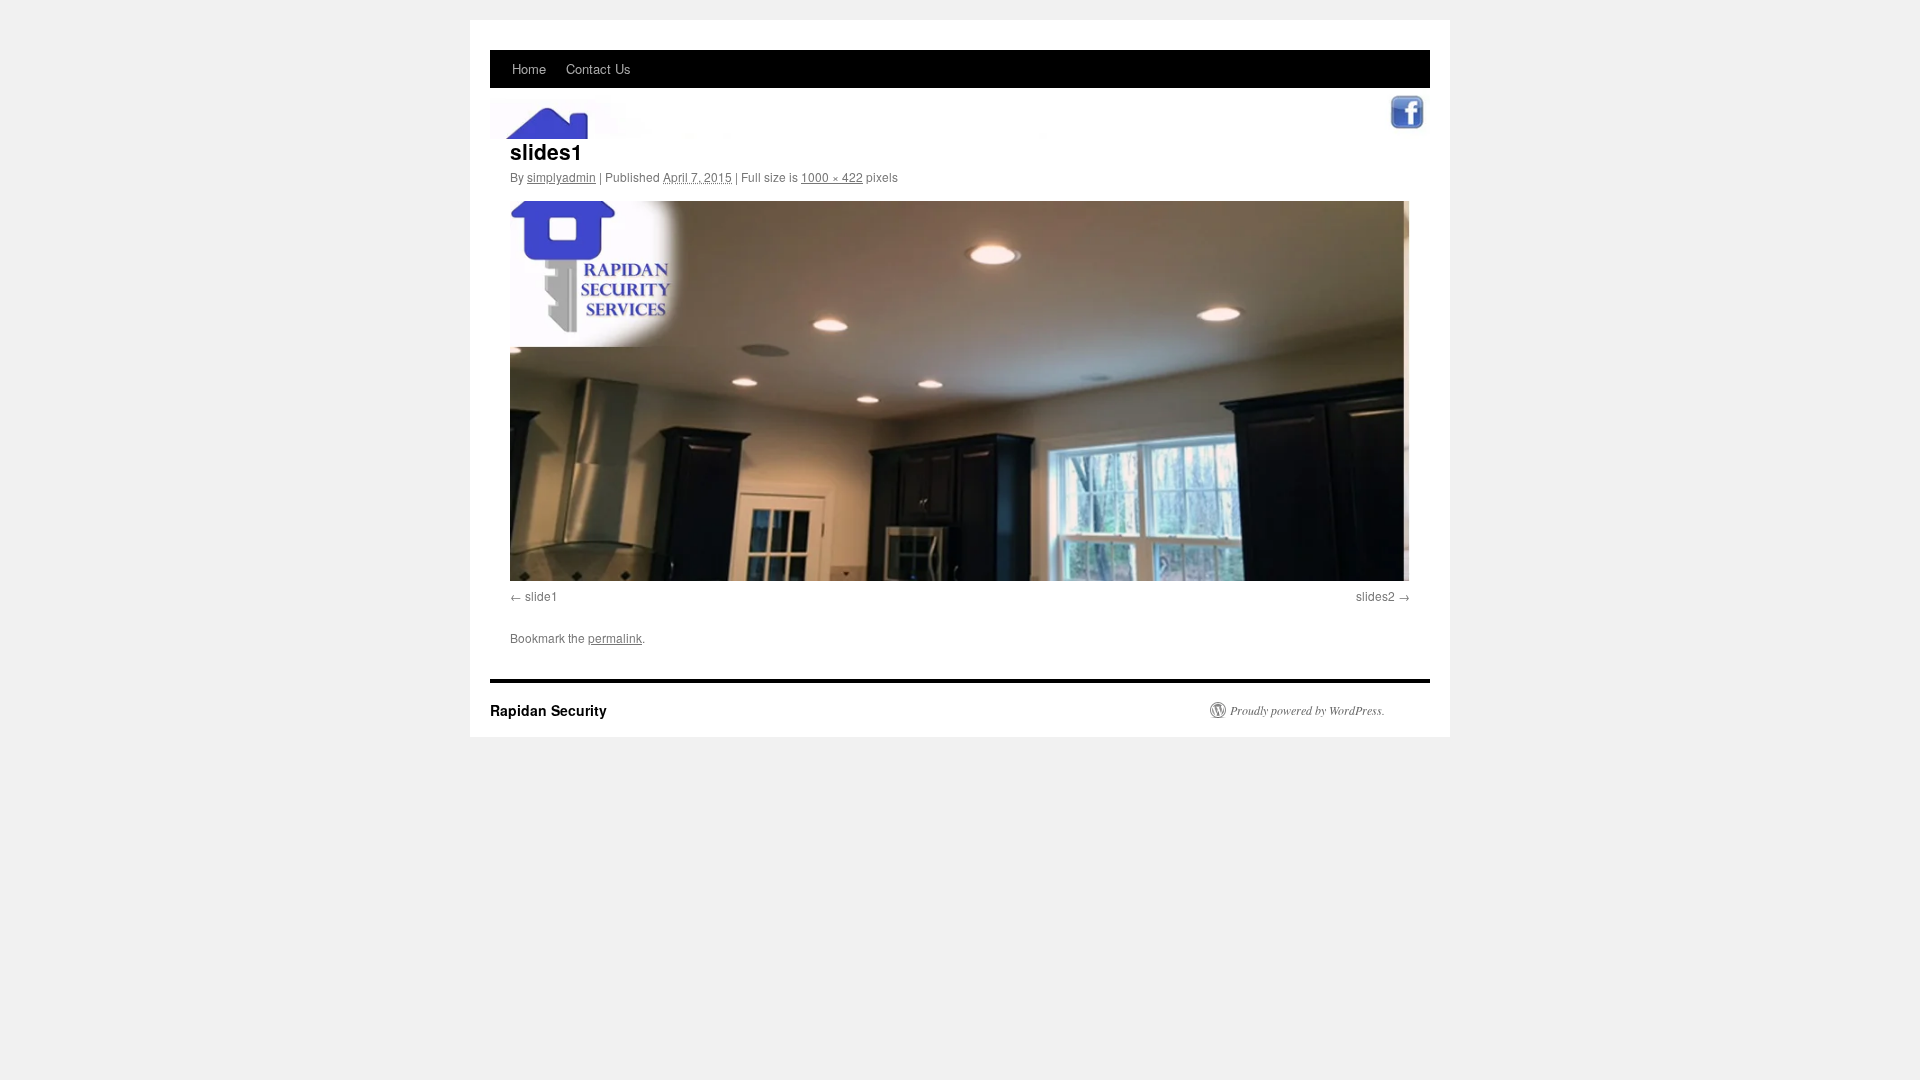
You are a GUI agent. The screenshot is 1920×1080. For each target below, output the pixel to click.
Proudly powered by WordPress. (1307, 710)
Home (529, 68)
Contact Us (598, 68)
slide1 (541, 595)
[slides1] (960, 391)
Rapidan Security (548, 710)
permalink (615, 637)
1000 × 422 (832, 176)
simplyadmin (561, 176)
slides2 (1375, 595)
